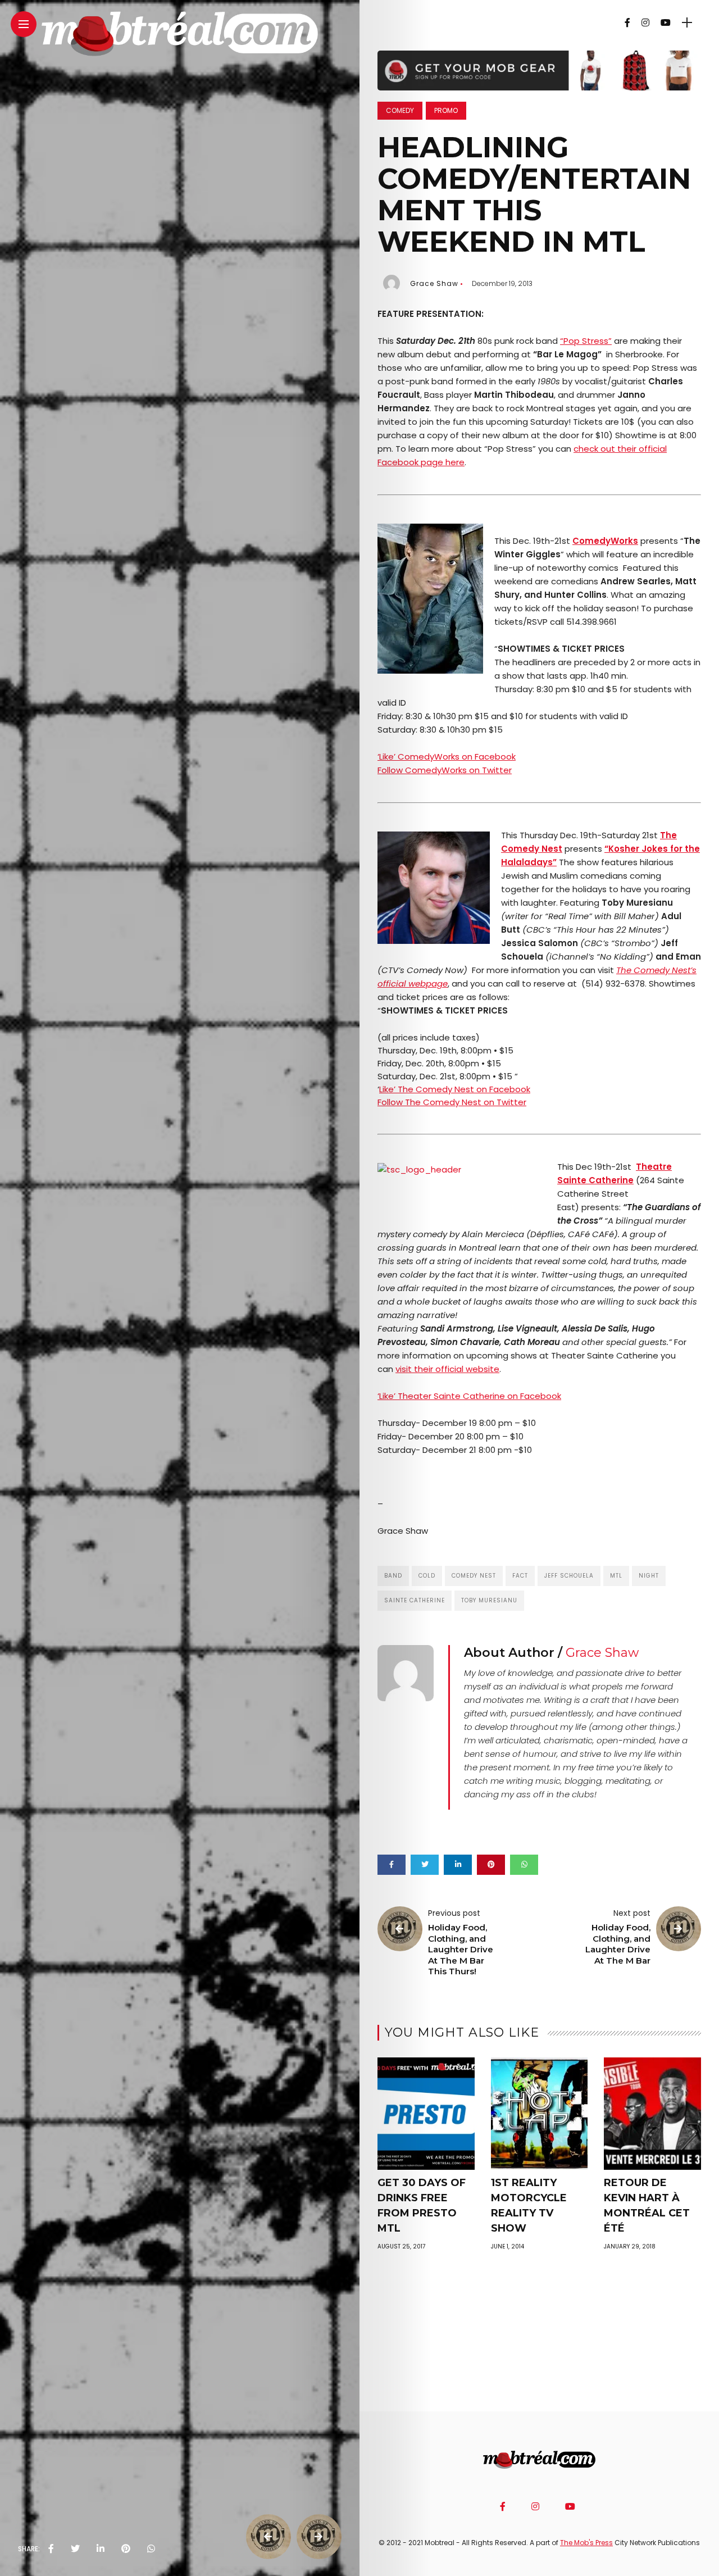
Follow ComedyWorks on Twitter (445, 770)
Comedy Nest (474, 1576)
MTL (616, 1576)
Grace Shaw (434, 283)
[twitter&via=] (75, 2549)
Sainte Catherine (415, 1600)
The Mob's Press (586, 2543)
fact (520, 1576)
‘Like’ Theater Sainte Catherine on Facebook (469, 1396)
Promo (446, 110)
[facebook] (51, 2549)
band (393, 1576)
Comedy (400, 110)
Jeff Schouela (569, 1576)
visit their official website (447, 1369)
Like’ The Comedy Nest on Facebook (455, 1089)
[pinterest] (126, 2549)
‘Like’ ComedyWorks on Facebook (447, 757)
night (649, 1576)
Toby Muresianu (489, 1600)
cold (427, 1576)
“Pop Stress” (586, 341)
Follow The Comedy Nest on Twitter (452, 1102)
